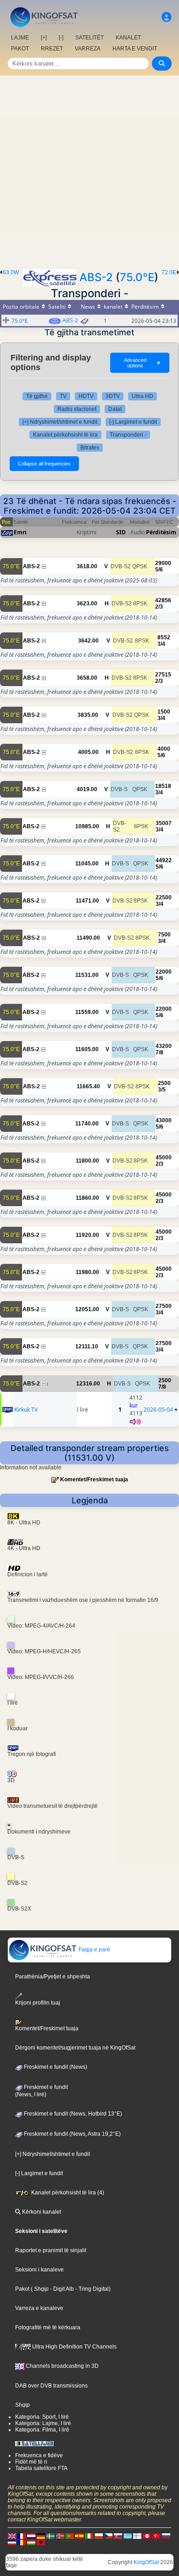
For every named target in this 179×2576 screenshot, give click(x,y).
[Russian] (166, 2536)
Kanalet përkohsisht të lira (65, 435)
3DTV (113, 396)
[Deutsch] (41, 2536)
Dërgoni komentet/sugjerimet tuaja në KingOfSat (75, 2048)
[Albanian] (41, 2542)
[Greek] (128, 2536)
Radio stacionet (77, 409)
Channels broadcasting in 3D (62, 2366)
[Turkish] (157, 2536)
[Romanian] (22, 2542)
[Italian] (89, 2536)
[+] (44, 38)
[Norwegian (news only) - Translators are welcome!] (60, 2536)
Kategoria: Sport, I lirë (42, 2417)
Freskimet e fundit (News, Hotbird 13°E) (72, 2114)
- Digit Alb (61, 2289)
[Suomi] (137, 2536)
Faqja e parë (94, 1950)
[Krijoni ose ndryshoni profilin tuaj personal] (167, 17)
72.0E (169, 272)
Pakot (22, 2289)
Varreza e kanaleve (39, 2308)
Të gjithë (37, 396)
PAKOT (20, 49)
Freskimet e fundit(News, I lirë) (42, 2091)
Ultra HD (143, 396)
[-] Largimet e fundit (133, 422)
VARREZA (88, 49)
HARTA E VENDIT (135, 49)
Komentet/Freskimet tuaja (94, 1479)
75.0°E (137, 277)
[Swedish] (50, 2536)
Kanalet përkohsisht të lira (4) (67, 2193)
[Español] (79, 2536)
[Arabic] (147, 2536)
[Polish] (99, 2536)
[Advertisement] (89, 170)
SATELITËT (89, 38)
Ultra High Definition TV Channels (74, 2347)
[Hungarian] (31, 2542)
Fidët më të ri (31, 2462)
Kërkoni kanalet (41, 2212)
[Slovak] (118, 2536)
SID (121, 532)
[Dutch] (31, 2536)
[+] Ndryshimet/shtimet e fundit (60, 422)
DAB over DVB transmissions (51, 2386)
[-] (61, 38)
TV (63, 396)
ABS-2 (96, 277)
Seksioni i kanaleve (39, 2270)
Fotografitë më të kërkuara (48, 2327)
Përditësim (161, 532)
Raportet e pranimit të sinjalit (51, 2250)
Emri (20, 532)
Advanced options (143, 363)
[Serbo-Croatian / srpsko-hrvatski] (12, 2542)
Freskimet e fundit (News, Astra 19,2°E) (72, 2134)
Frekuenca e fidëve (39, 2455)
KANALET (128, 38)
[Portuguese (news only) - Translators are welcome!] (70, 2536)
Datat (115, 409)
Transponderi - (128, 435)
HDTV (86, 396)
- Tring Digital (91, 2289)
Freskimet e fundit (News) (55, 2067)
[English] (12, 2536)
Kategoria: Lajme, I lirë (43, 2423)
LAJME (20, 38)
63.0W (11, 272)
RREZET (52, 49)
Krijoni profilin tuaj (38, 2003)
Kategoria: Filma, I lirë (42, 2430)
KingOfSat (146, 2562)
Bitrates (90, 448)
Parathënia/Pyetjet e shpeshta (53, 1977)
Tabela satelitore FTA (41, 2468)
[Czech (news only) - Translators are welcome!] (108, 2536)
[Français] (22, 2536)
